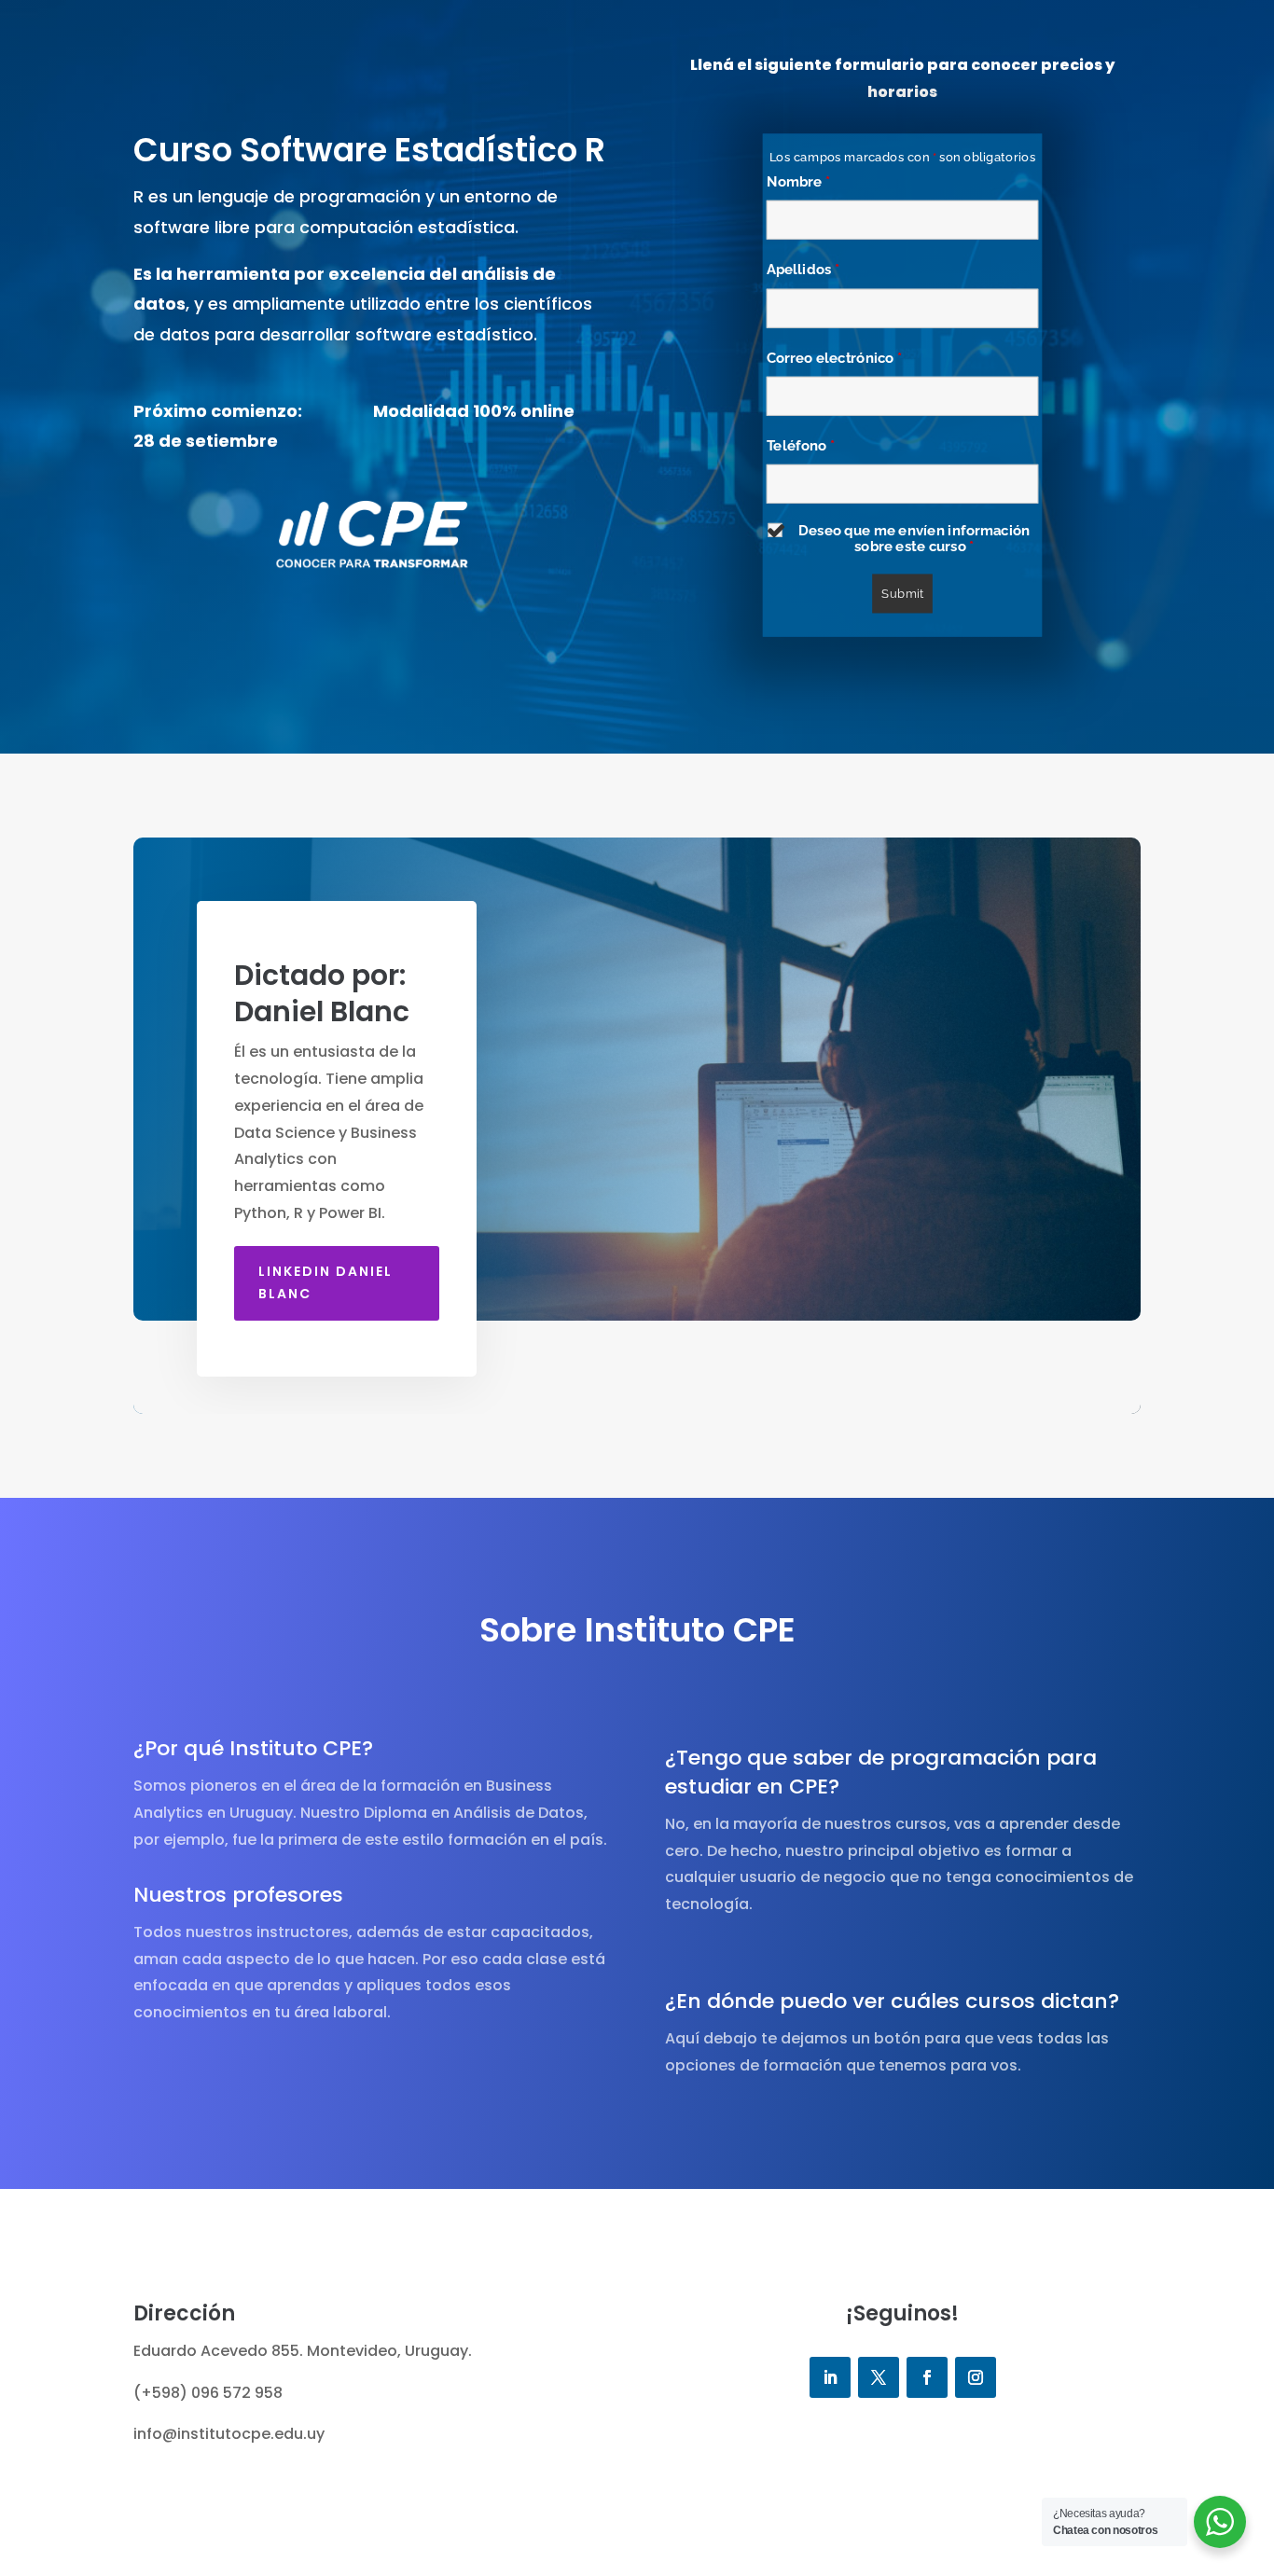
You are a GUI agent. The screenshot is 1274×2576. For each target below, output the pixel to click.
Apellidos (803, 270)
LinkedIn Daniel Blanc (325, 1282)
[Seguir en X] (879, 2377)
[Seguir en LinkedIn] (830, 2377)
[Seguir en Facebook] (927, 2377)
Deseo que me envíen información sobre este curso (914, 539)
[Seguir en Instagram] (976, 2377)
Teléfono (801, 445)
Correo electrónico (834, 357)
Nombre (798, 181)
